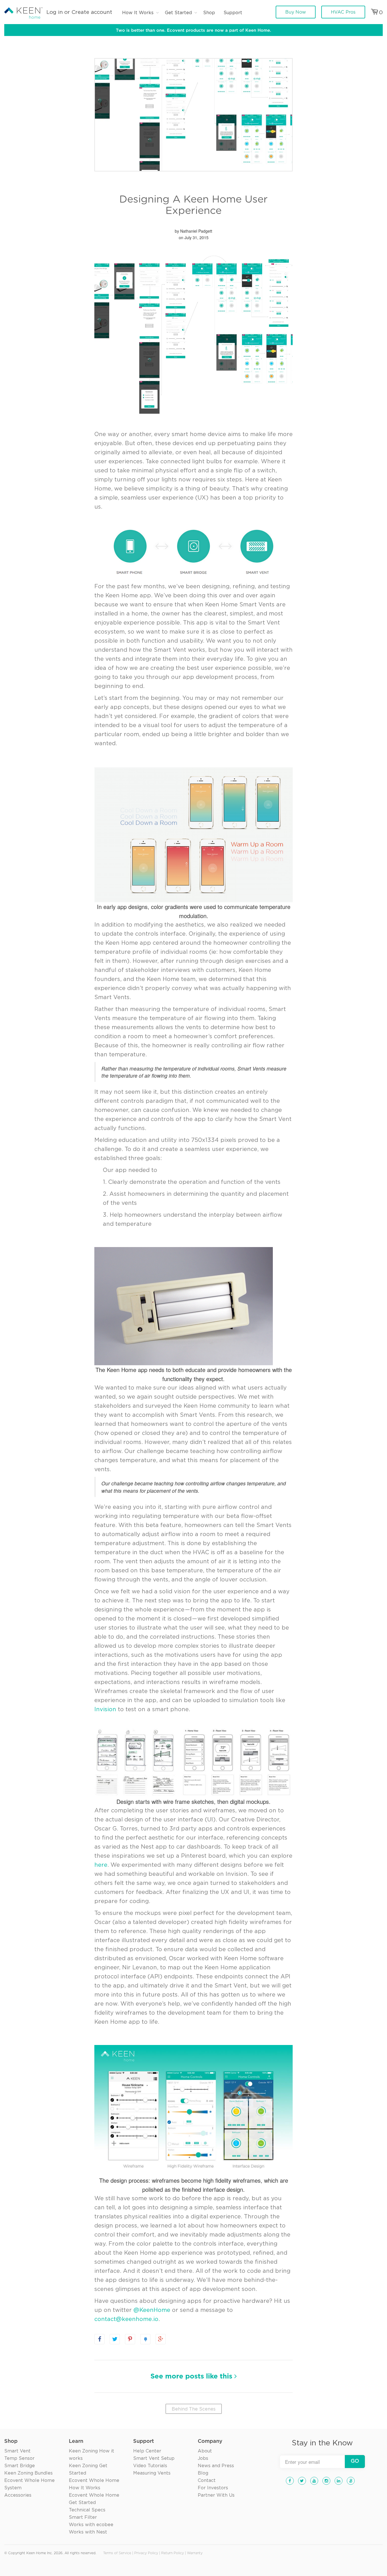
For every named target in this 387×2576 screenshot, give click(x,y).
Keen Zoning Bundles (28, 2473)
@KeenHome (152, 2310)
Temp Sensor (19, 2458)
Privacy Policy (146, 2553)
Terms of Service (117, 2553)
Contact (207, 2481)
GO (355, 2461)
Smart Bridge (20, 2466)
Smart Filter (83, 2517)
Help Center (147, 2451)
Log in (55, 12)
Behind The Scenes (194, 2409)
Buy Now (296, 12)
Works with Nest (88, 2532)
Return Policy (173, 2553)
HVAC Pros (343, 12)
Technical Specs (87, 2510)
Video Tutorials (150, 2466)
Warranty (195, 2553)
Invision (105, 1709)
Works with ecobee (91, 2525)
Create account (92, 12)
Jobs (203, 2458)
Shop (209, 13)
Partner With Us (216, 2495)
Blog (203, 2473)
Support (233, 13)
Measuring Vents (152, 2473)
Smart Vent (17, 2451)
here (101, 1865)
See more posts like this (192, 2377)
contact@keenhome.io (126, 2319)
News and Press (216, 2466)
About (205, 2451)
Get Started (178, 13)
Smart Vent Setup (154, 2458)
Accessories (18, 2495)
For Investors (213, 2488)
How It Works (138, 13)
